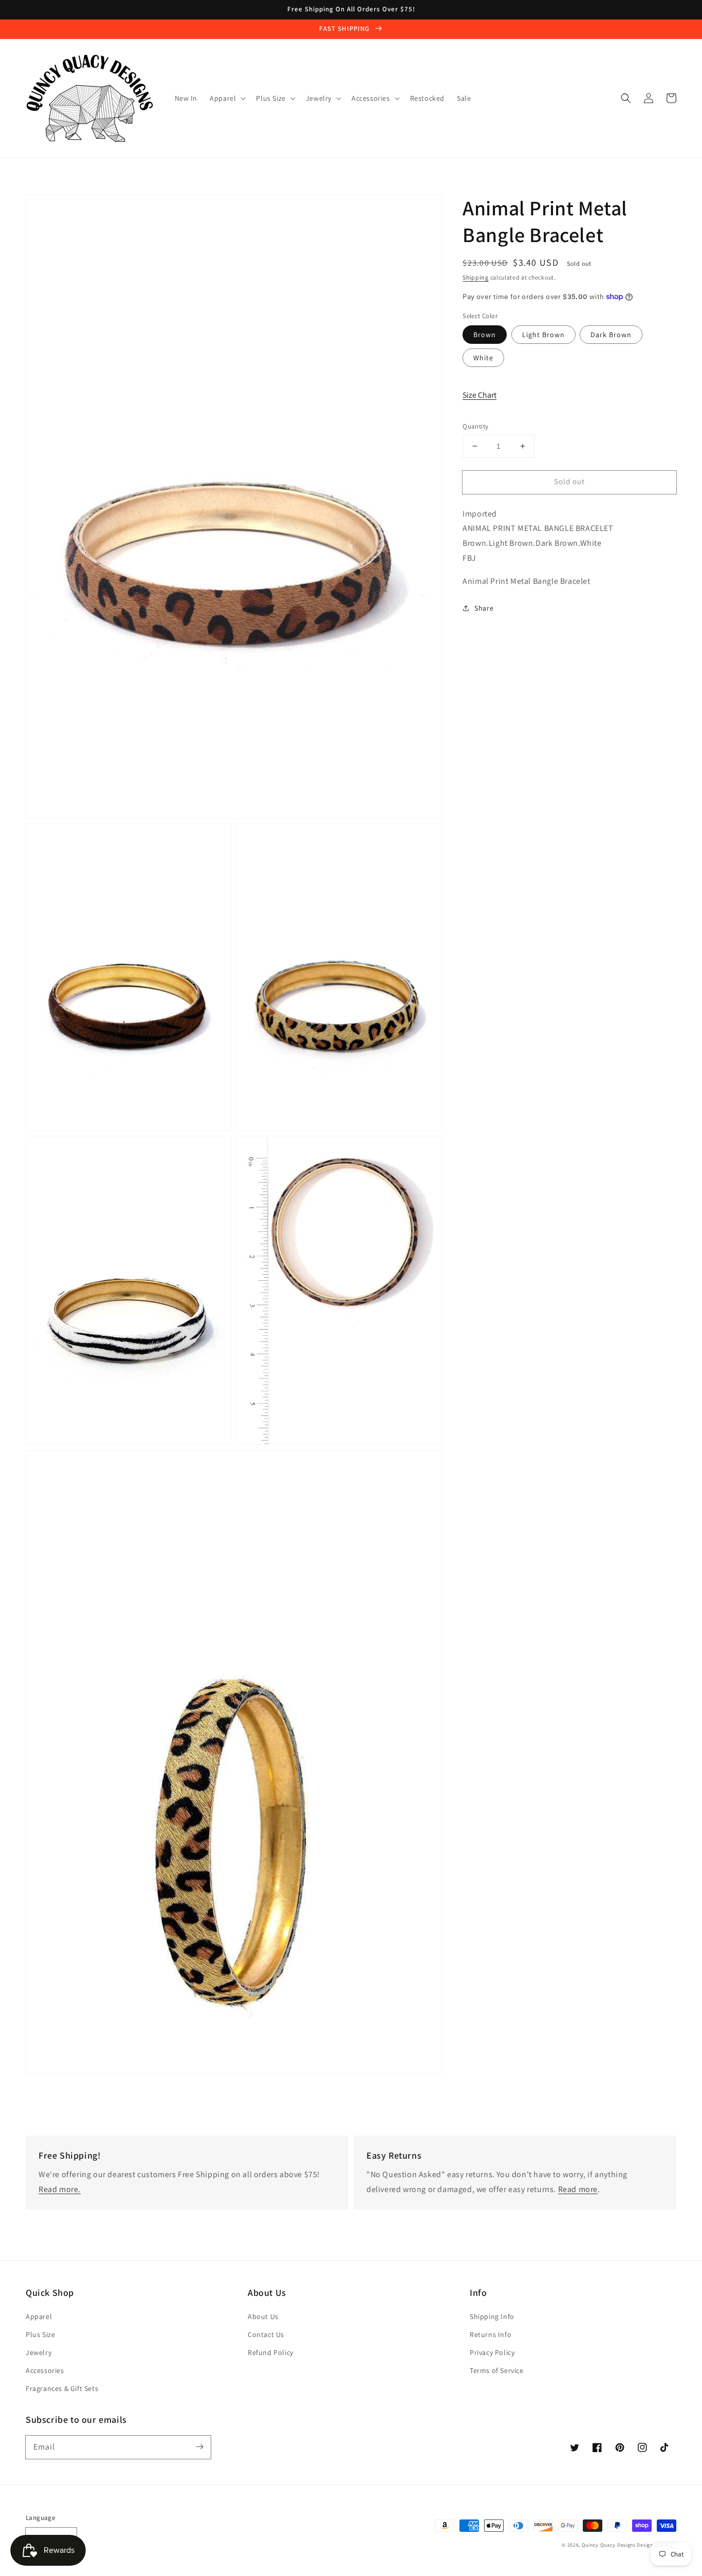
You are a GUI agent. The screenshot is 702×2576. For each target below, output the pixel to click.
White (483, 358)
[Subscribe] (199, 2447)
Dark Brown (611, 335)
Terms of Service (497, 2370)
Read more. (60, 2189)
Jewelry (39, 2352)
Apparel (39, 2316)
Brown (485, 335)
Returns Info (491, 2334)
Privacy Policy (492, 2352)
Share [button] (484, 608)
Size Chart (479, 394)
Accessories (45, 2370)
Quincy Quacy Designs (609, 2545)
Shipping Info (492, 2316)
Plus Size (40, 2334)
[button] (626, 98)
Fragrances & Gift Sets (62, 2388)
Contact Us (266, 2334)
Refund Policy (271, 2352)
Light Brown (543, 335)
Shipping (476, 277)
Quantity (475, 426)
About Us (263, 2316)
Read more (578, 2189)
